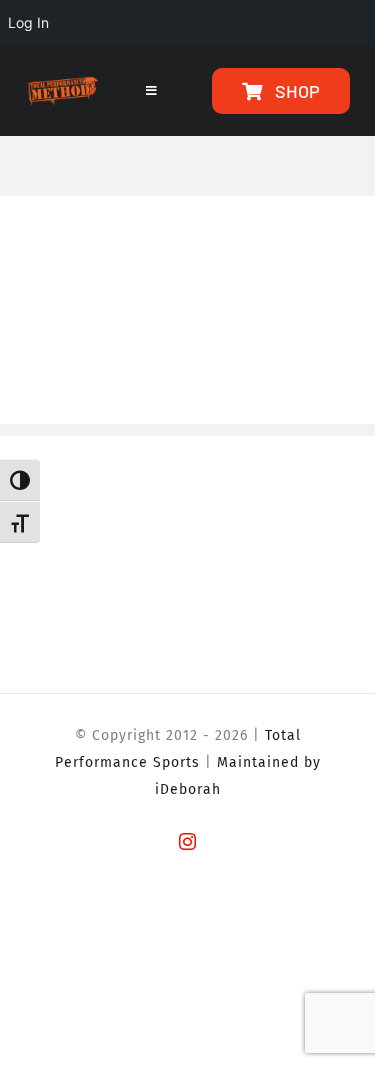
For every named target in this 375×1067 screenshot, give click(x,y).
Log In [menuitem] (28, 22)
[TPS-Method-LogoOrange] (61, 86)
